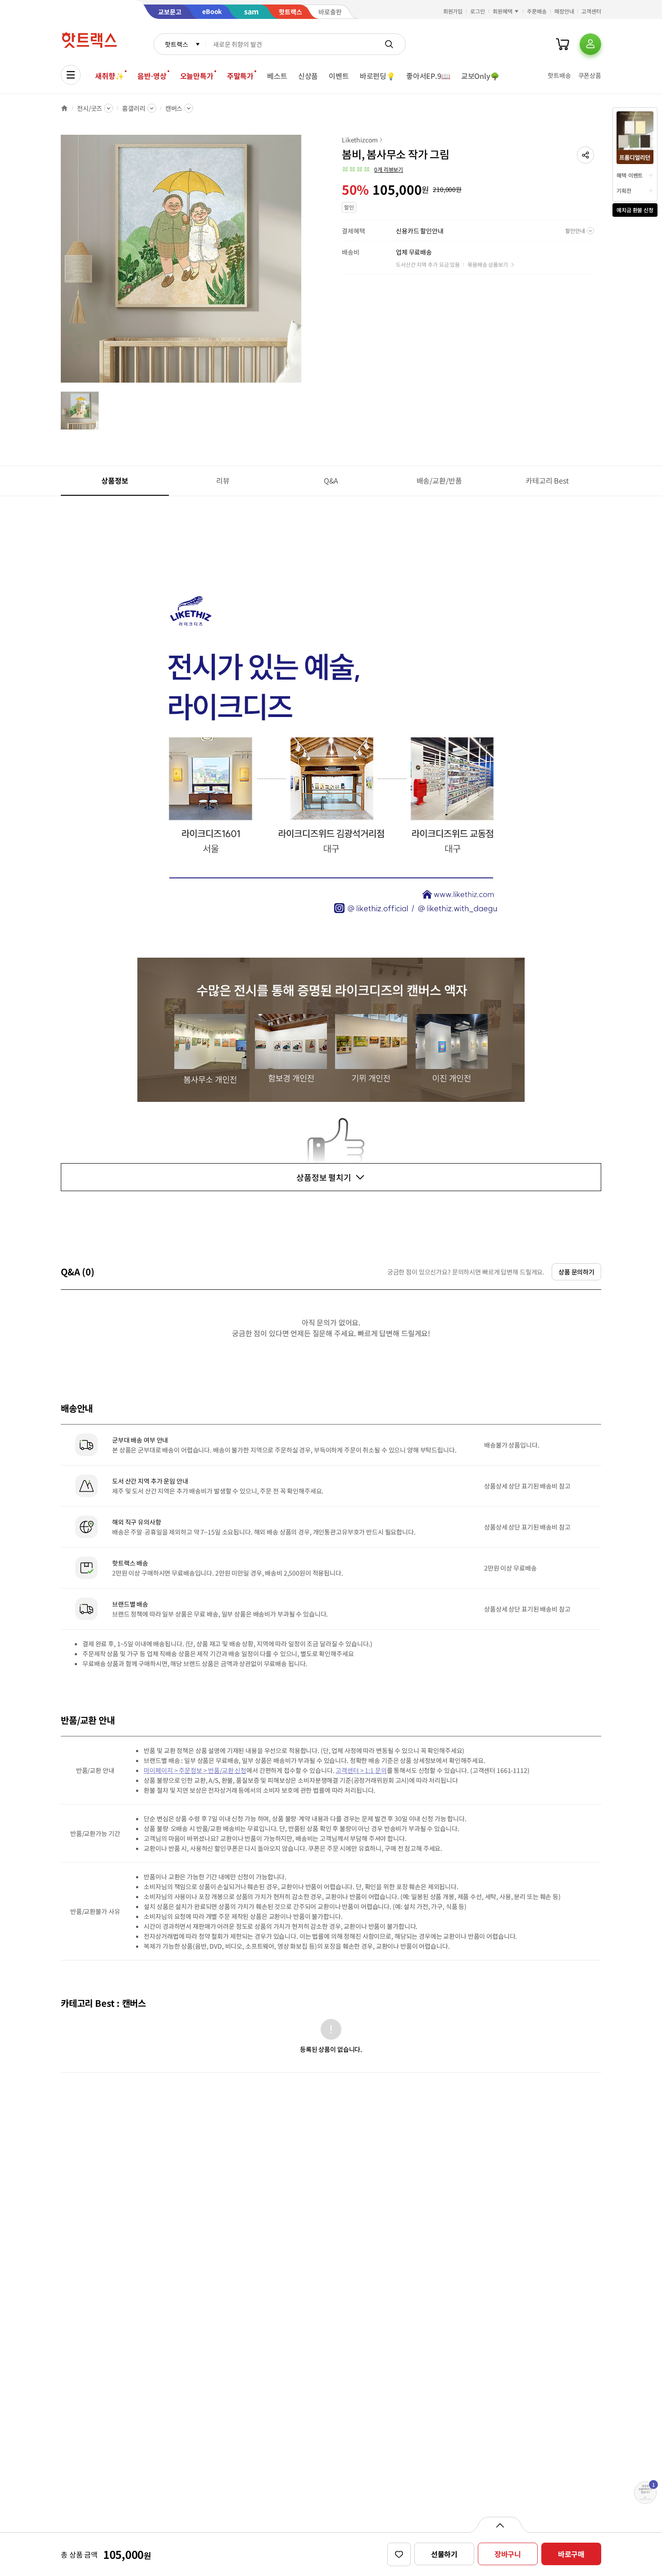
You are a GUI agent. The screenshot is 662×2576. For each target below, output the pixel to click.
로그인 (478, 11)
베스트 (277, 76)
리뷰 (223, 480)
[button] (585, 155)
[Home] (64, 108)
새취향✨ (109, 76)
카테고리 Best (547, 480)
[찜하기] (399, 2554)
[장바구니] (562, 44)
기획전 (624, 190)
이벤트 (339, 76)
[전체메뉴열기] (71, 75)
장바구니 (508, 2554)
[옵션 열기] (500, 2525)
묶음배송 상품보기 (488, 264)
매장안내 (564, 11)
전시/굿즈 (90, 108)
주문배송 (537, 11)
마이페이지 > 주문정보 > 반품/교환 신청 (195, 1770)
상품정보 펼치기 (324, 1177)
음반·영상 (152, 76)
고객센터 (591, 11)
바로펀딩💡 (378, 76)
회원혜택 (503, 11)
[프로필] (590, 44)
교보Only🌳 (480, 76)
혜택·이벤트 (630, 175)
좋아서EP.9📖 (428, 76)
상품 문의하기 (576, 1272)
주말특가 (240, 76)
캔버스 (174, 108)
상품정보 (115, 480)
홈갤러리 (134, 108)
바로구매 (571, 2554)
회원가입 (453, 11)
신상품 (308, 76)
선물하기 (444, 2554)
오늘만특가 (197, 76)
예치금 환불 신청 (635, 210)
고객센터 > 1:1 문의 (361, 1770)
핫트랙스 (176, 44)
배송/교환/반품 (439, 480)
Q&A (331, 480)
